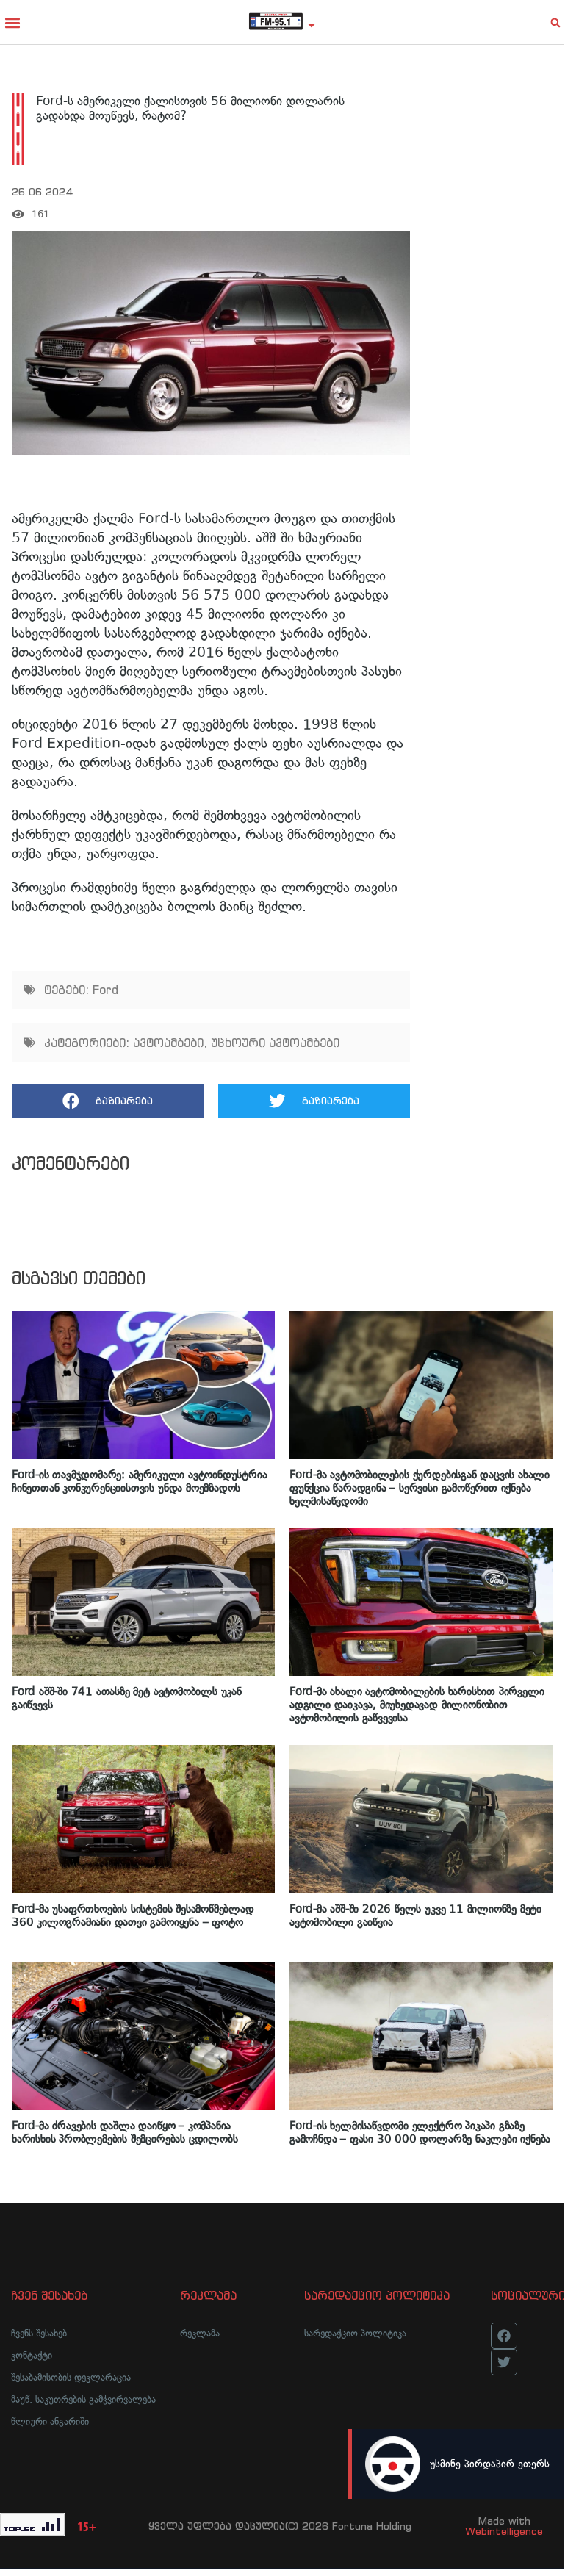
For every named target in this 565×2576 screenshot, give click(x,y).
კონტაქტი (32, 2355)
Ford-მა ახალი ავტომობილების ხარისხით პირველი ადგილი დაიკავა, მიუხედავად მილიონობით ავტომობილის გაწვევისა (417, 1705)
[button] (12, 22)
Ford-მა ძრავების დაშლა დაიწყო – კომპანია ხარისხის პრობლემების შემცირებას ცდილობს (125, 2132)
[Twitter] (504, 2362)
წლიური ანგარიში (50, 2421)
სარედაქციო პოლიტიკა (355, 2333)
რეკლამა (200, 2333)
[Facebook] (504, 2336)
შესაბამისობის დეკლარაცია (71, 2377)
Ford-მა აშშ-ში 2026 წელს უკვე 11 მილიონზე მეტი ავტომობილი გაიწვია (415, 1915)
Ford (105, 990)
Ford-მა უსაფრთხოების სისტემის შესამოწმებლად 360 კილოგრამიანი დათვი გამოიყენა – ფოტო (133, 1915)
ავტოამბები (168, 1043)
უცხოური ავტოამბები (275, 1043)
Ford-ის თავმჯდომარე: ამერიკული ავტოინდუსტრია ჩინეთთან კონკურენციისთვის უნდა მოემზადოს (139, 1481)
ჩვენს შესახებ (39, 2333)
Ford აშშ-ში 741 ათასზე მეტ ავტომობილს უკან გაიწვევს (127, 1698)
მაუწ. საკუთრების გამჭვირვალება (83, 2399)
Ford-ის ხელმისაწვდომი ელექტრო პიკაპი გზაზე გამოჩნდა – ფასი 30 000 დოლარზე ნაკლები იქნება (420, 2132)
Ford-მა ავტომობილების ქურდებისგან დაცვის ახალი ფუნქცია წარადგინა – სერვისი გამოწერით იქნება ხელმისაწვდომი (420, 1488)
